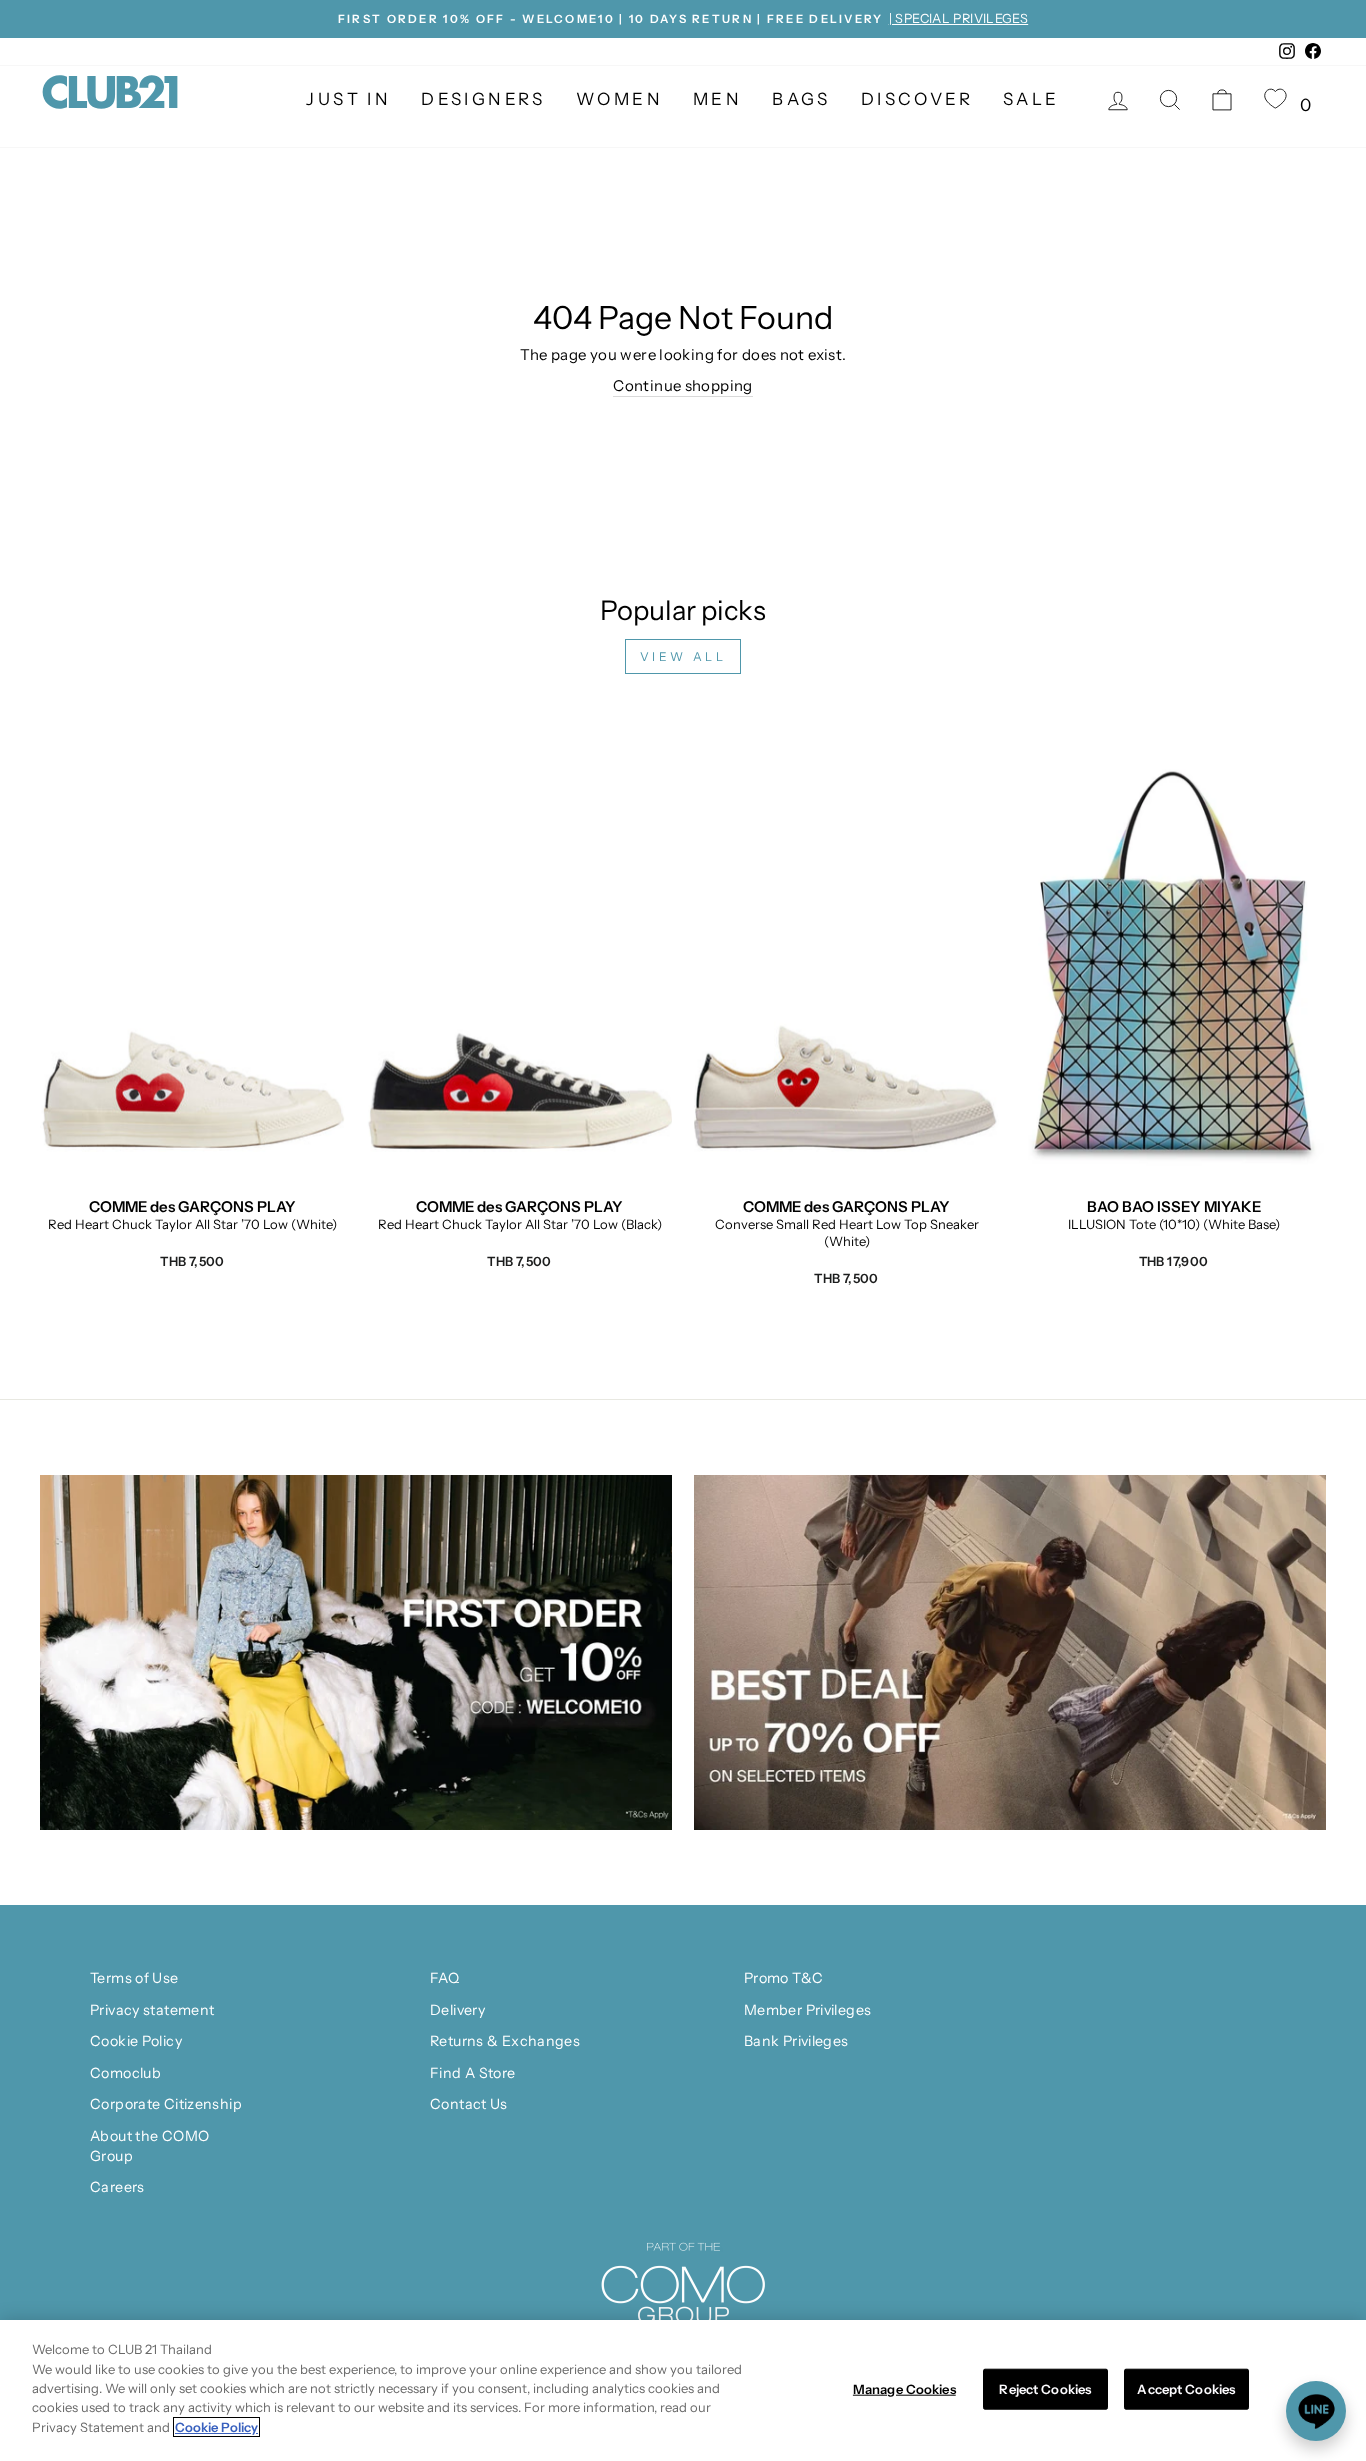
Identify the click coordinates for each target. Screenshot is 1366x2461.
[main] (683, 2390)
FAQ (444, 1978)
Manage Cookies (904, 2388)
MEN (717, 99)
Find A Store (473, 2073)
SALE (1031, 99)
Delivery (457, 2010)
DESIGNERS (483, 99)
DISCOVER (917, 99)
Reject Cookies (1045, 2388)
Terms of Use (134, 1978)
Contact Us (469, 2104)
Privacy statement (152, 2010)
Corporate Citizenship (166, 2104)
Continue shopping (682, 385)
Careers (117, 2187)
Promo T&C (783, 1978)
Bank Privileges (796, 2041)
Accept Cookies (1186, 2388)
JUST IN (348, 99)
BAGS (801, 99)
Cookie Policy (136, 2041)
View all (683, 656)
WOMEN (619, 99)
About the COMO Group (149, 2146)
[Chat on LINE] (1316, 2411)
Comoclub (125, 2073)
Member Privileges (807, 2010)
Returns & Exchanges (505, 2041)
